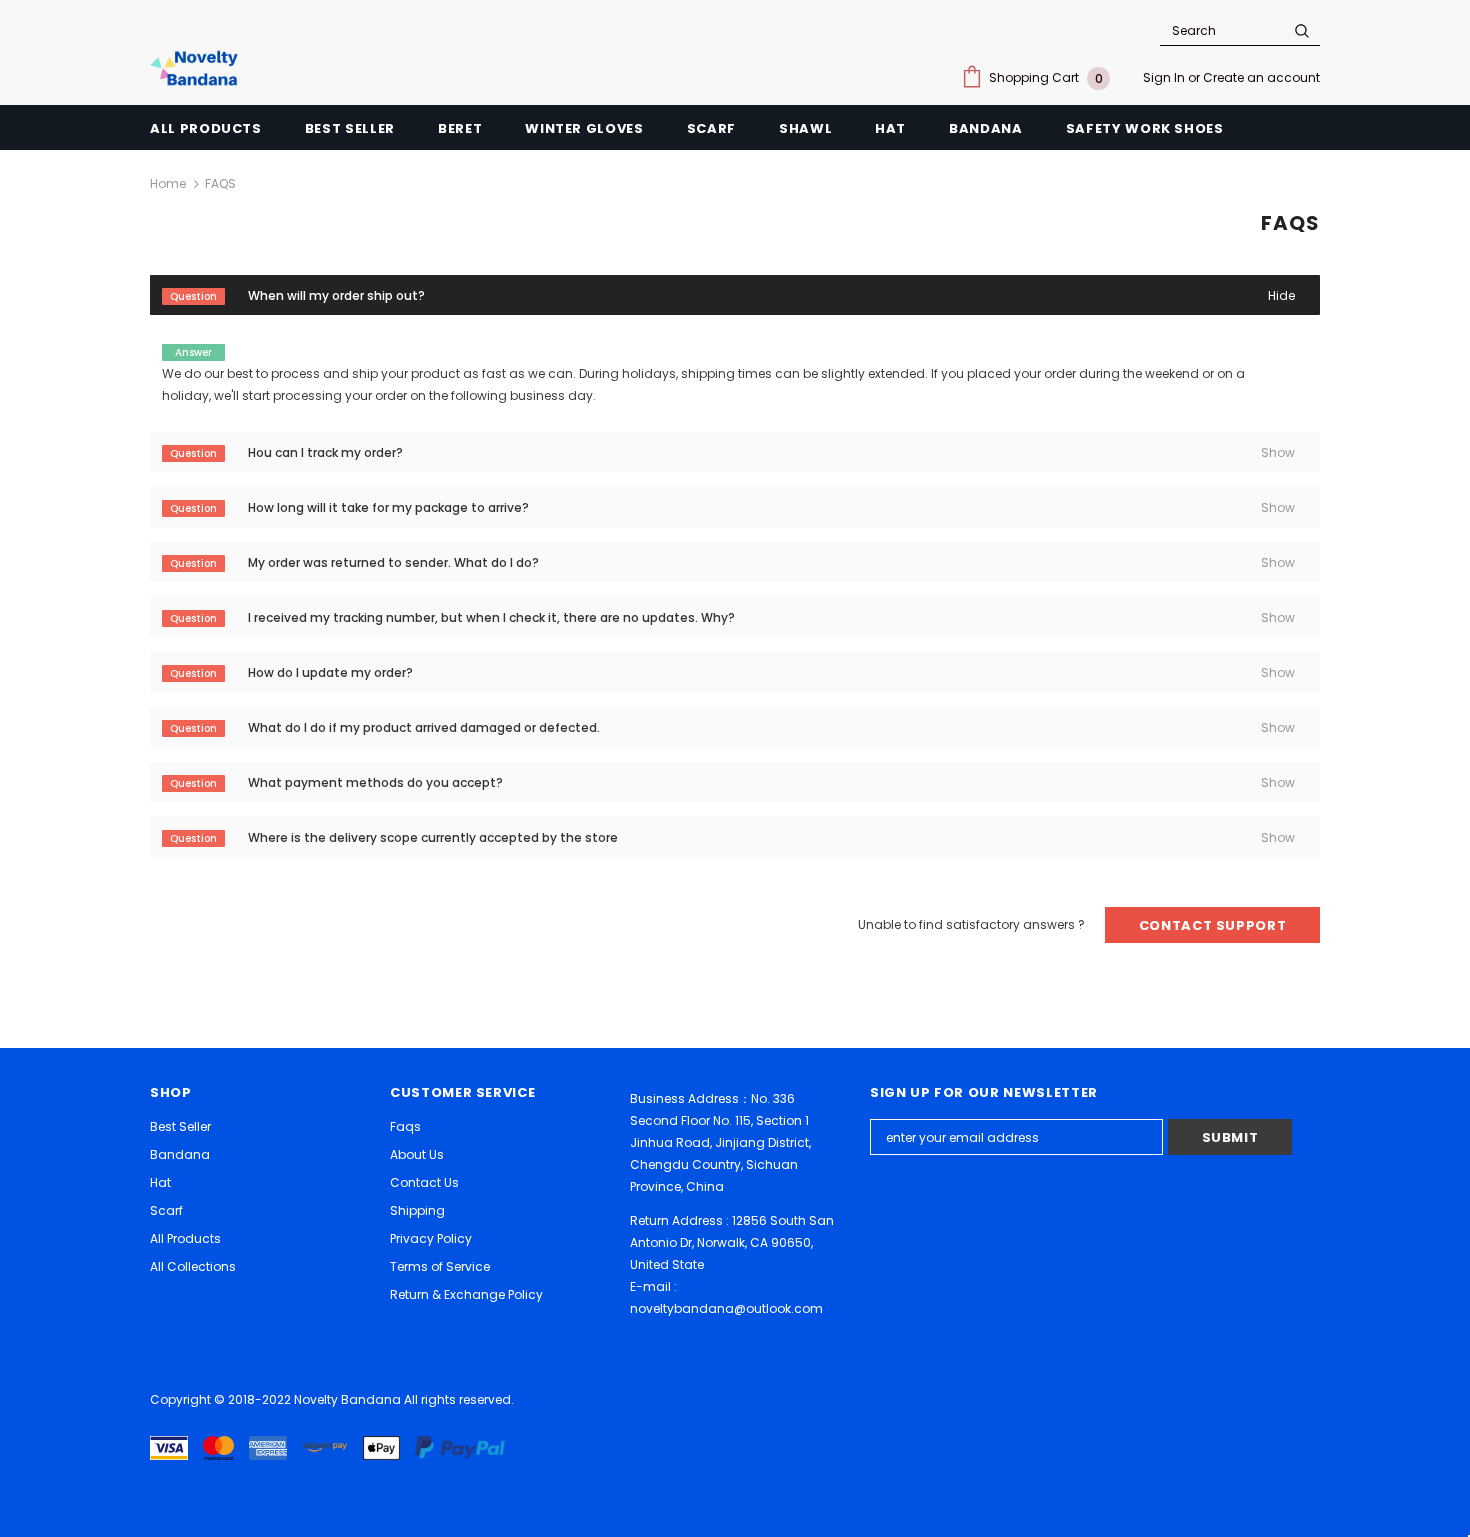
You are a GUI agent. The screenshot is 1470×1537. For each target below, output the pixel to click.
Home (168, 183)
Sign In (1165, 77)
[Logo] (197, 68)
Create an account (1261, 77)
